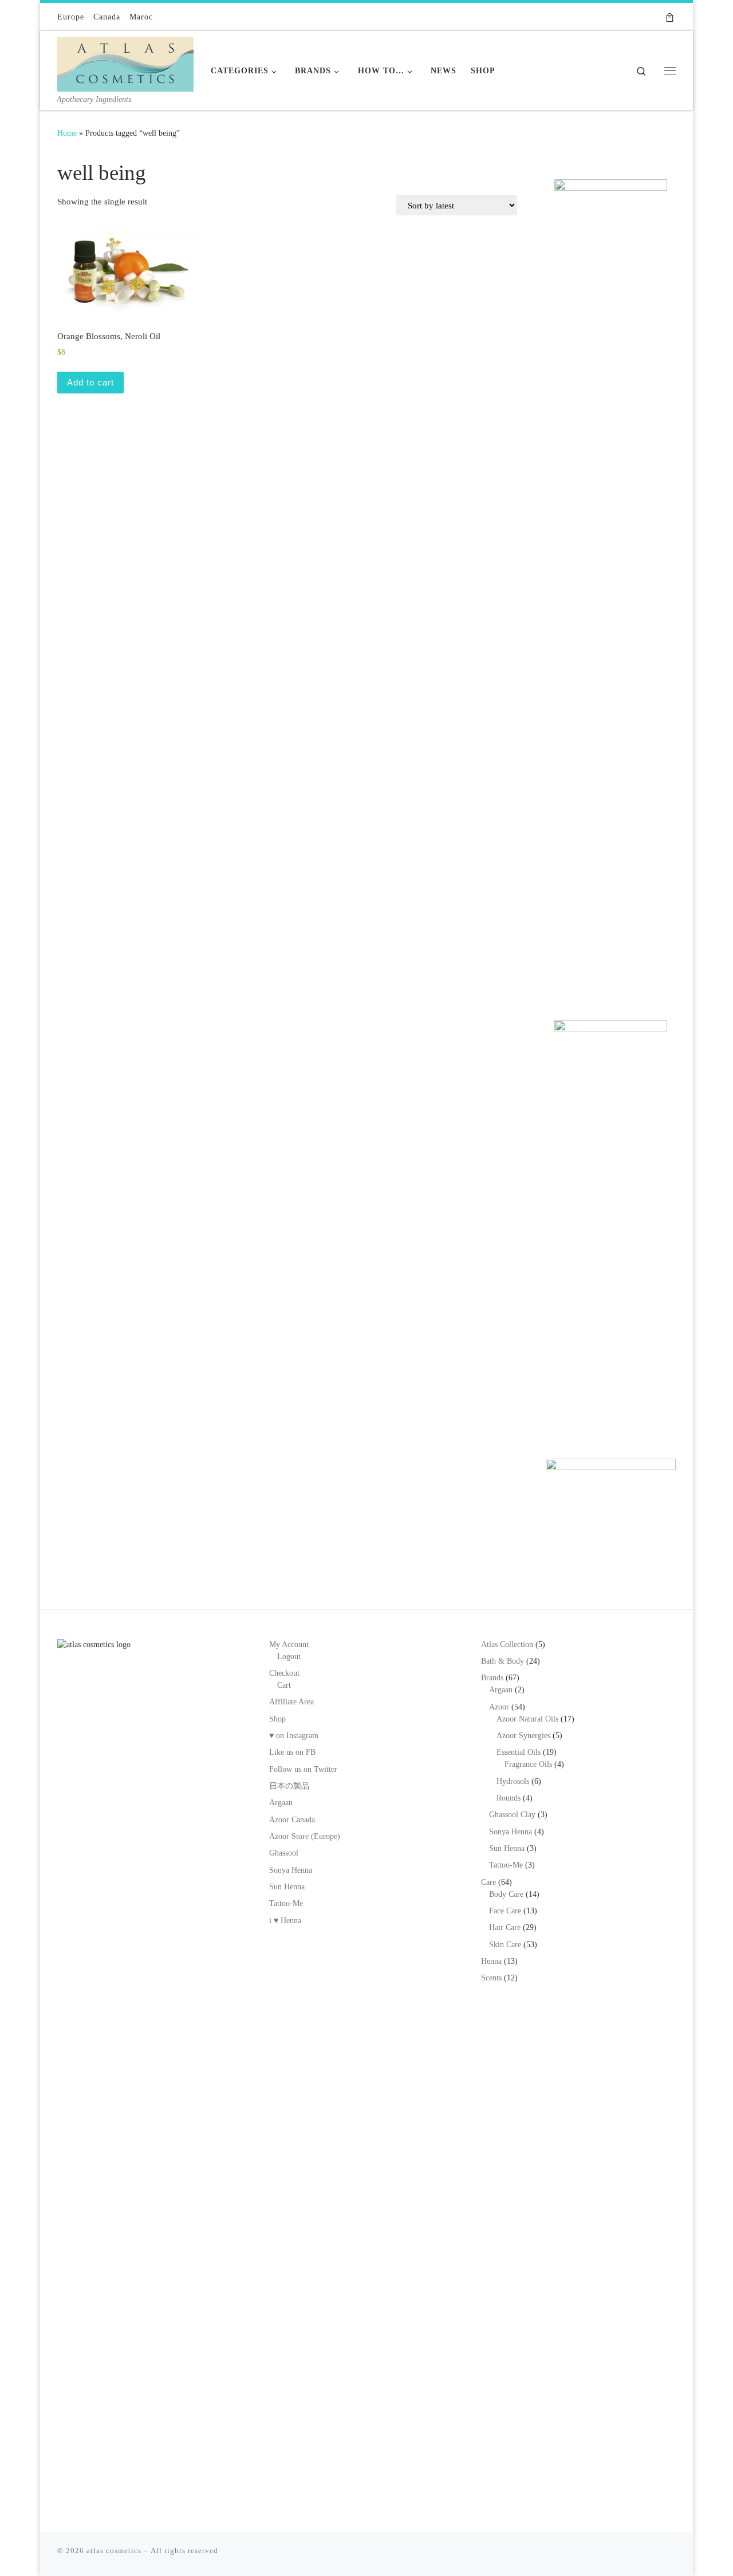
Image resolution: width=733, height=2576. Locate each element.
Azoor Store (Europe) (305, 1836)
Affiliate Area (291, 1702)
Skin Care (505, 1945)
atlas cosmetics (114, 2551)
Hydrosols (513, 1781)
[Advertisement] (611, 815)
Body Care (506, 1894)
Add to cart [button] (90, 382)
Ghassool (284, 1853)
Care (488, 1882)
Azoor (499, 1707)
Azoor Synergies (523, 1736)
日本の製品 (289, 1786)
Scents (491, 1978)
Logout (289, 1657)
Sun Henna (287, 1887)
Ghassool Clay (512, 1815)
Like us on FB (292, 1752)
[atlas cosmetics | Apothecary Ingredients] (125, 62)
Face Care (505, 1911)
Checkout (284, 1673)
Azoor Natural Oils (527, 1719)
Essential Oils (519, 1752)
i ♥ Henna (285, 1921)
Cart (284, 1685)
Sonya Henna (291, 1870)
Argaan (281, 1803)
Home (67, 133)
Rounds (509, 1798)
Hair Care (505, 1927)
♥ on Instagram (294, 1736)
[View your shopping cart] (670, 17)
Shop (277, 1719)
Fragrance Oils (528, 1764)
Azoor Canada (292, 1820)
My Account (289, 1645)
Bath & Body (503, 1661)
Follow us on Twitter (303, 1769)
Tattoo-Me (286, 1903)
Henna (491, 1961)
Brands (492, 1678)
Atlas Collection (507, 1645)
